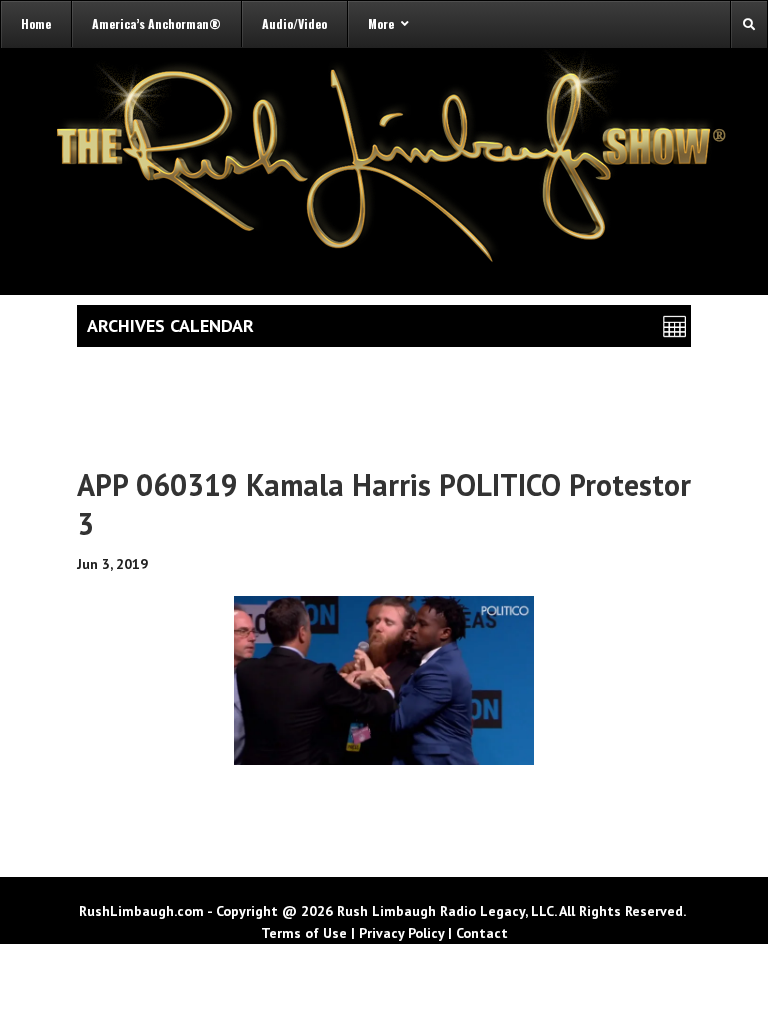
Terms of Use (304, 933)
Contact (482, 933)
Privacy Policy (401, 933)
